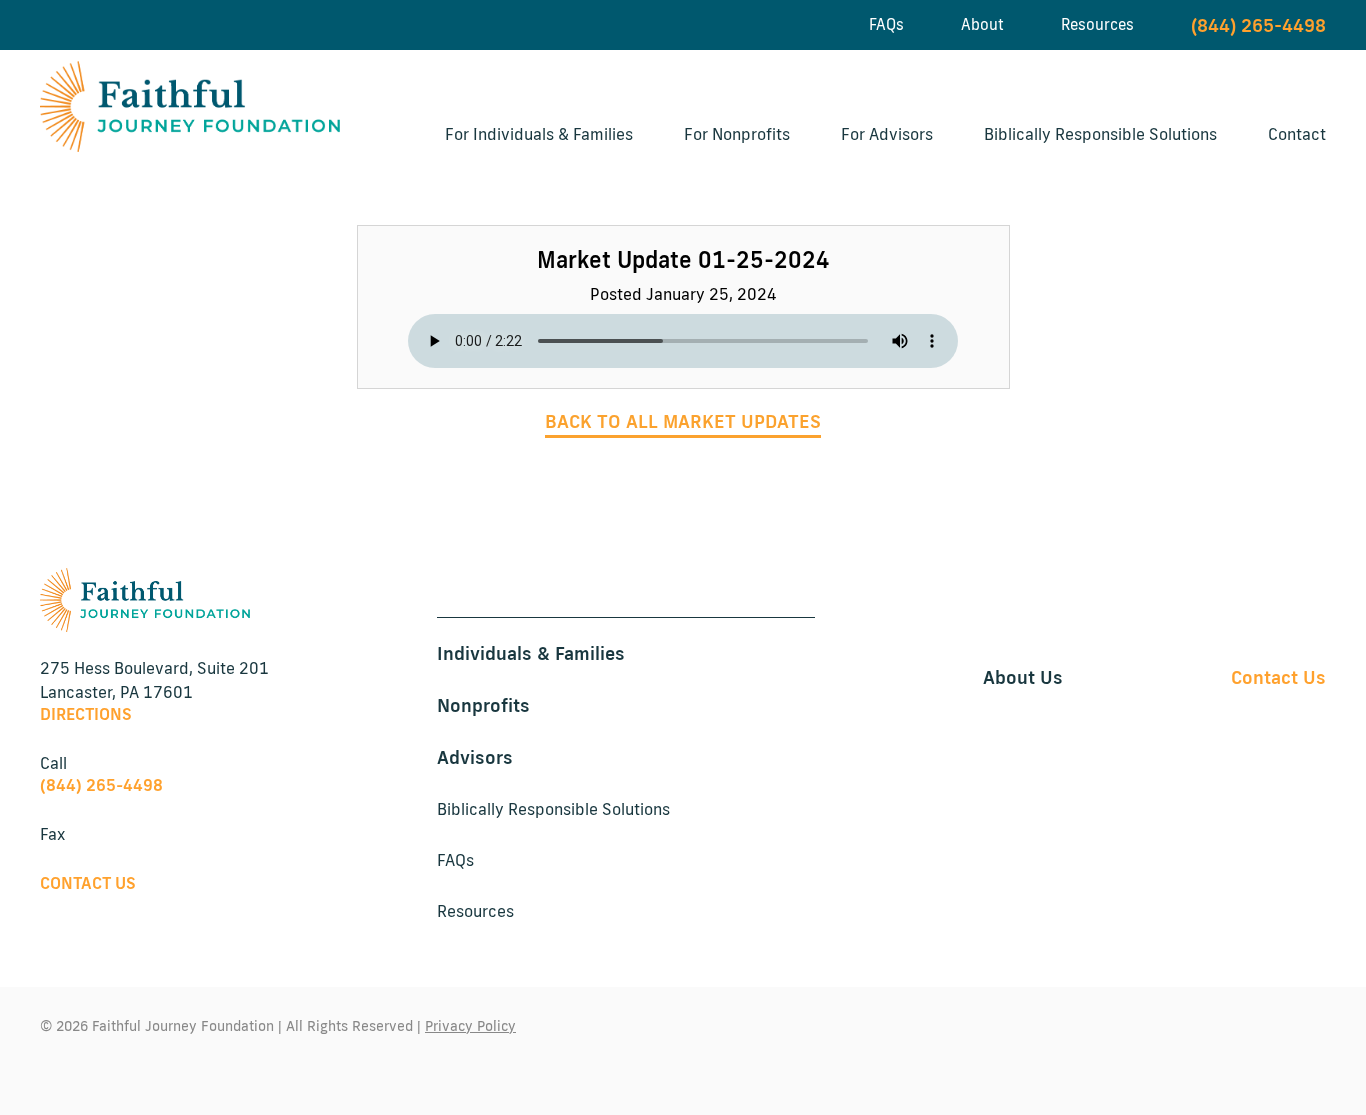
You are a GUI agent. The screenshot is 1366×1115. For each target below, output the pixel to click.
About (982, 24)
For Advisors (887, 134)
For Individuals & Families (539, 134)
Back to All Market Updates (683, 421)
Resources (1097, 24)
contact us (88, 883)
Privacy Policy (470, 1026)
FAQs (886, 24)
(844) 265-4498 (1258, 25)
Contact (1297, 134)
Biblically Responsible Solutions (1100, 134)
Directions (86, 714)
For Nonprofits (737, 134)
